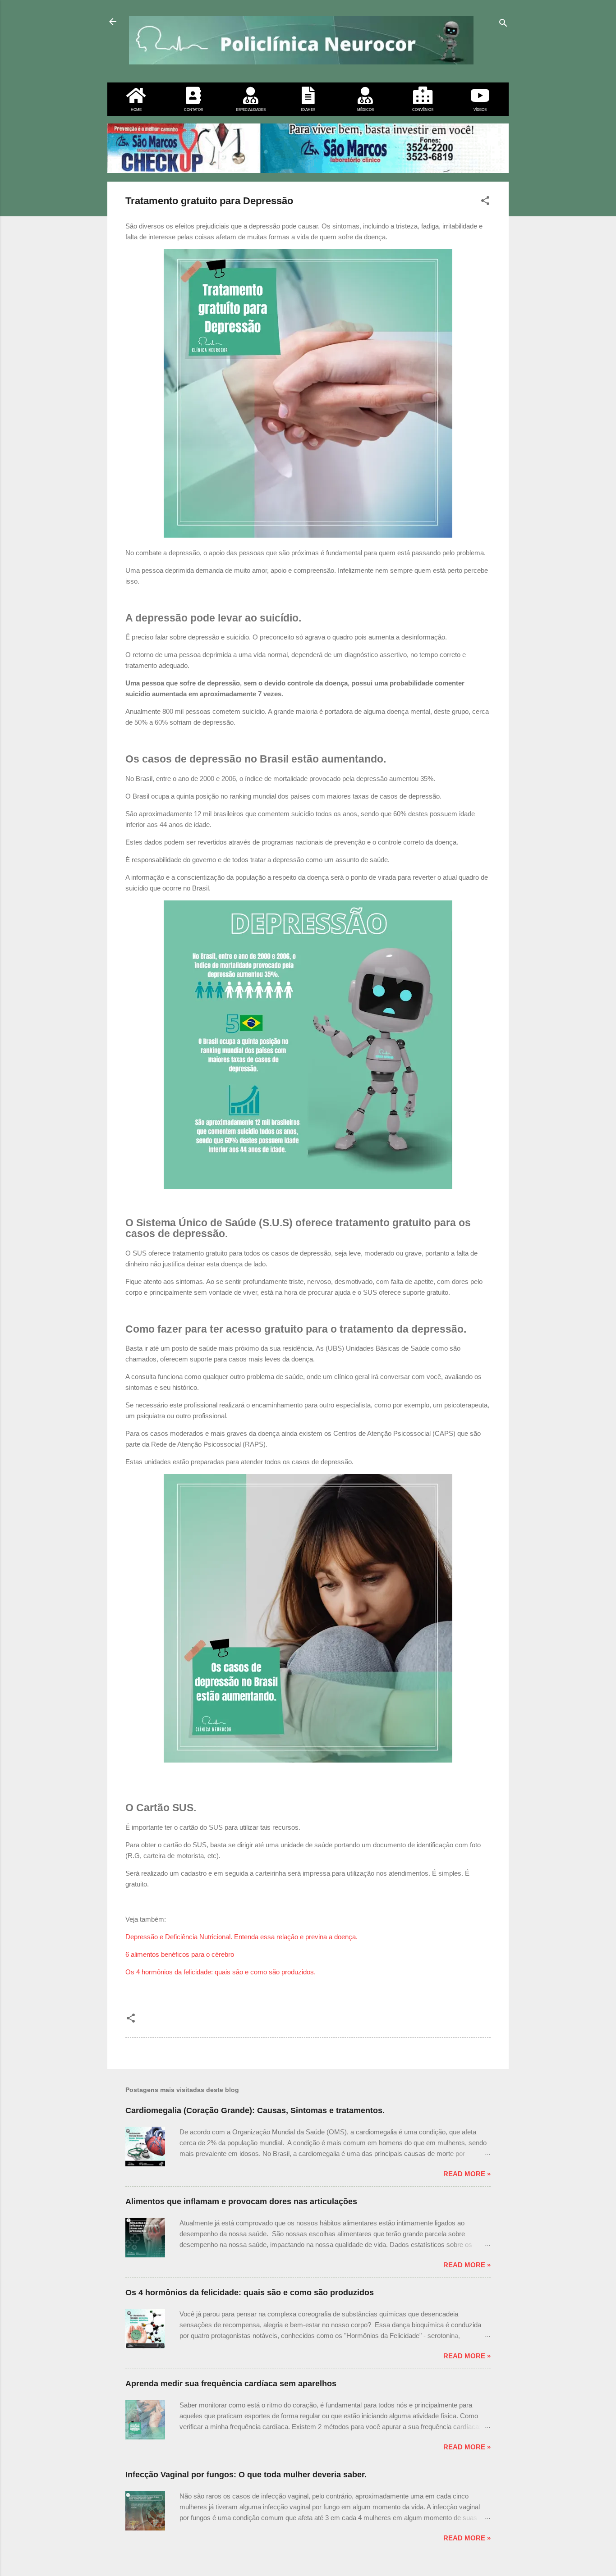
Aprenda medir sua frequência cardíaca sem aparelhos (231, 2384)
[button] (485, 202)
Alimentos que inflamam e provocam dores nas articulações (241, 2201)
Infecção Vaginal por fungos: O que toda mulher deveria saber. (246, 2475)
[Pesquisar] (503, 25)
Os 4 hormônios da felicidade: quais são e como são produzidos (250, 2293)
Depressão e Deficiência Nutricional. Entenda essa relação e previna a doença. (241, 1937)
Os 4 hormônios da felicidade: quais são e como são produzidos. (221, 1972)
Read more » (467, 2174)
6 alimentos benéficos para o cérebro (180, 1954)
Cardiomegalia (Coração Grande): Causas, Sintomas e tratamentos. (255, 2110)
